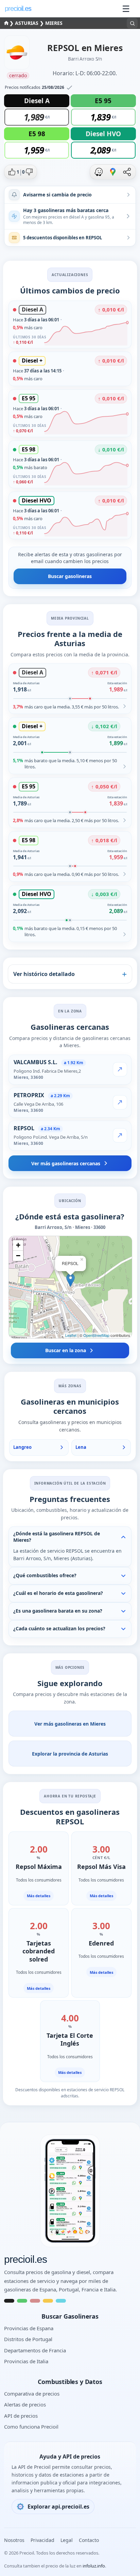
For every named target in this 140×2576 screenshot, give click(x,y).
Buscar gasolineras (70, 576)
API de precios (21, 2416)
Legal (67, 2540)
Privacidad (42, 2540)
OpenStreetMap (96, 1335)
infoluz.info (94, 2566)
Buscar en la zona (66, 1350)
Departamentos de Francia (35, 2350)
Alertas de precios (25, 2404)
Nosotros (14, 2540)
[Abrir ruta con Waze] (99, 172)
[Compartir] (127, 172)
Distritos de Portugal (28, 2339)
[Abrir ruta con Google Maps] (113, 172)
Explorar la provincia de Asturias (70, 1754)
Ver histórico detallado (44, 974)
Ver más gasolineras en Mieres (70, 1724)
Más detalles (39, 1896)
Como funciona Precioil (31, 2427)
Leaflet (71, 1335)
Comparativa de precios (32, 2394)
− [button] (18, 1256)
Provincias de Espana (29, 2328)
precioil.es (25, 2259)
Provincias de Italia (26, 2361)
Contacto (89, 2540)
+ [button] (18, 1245)
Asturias (27, 23)
